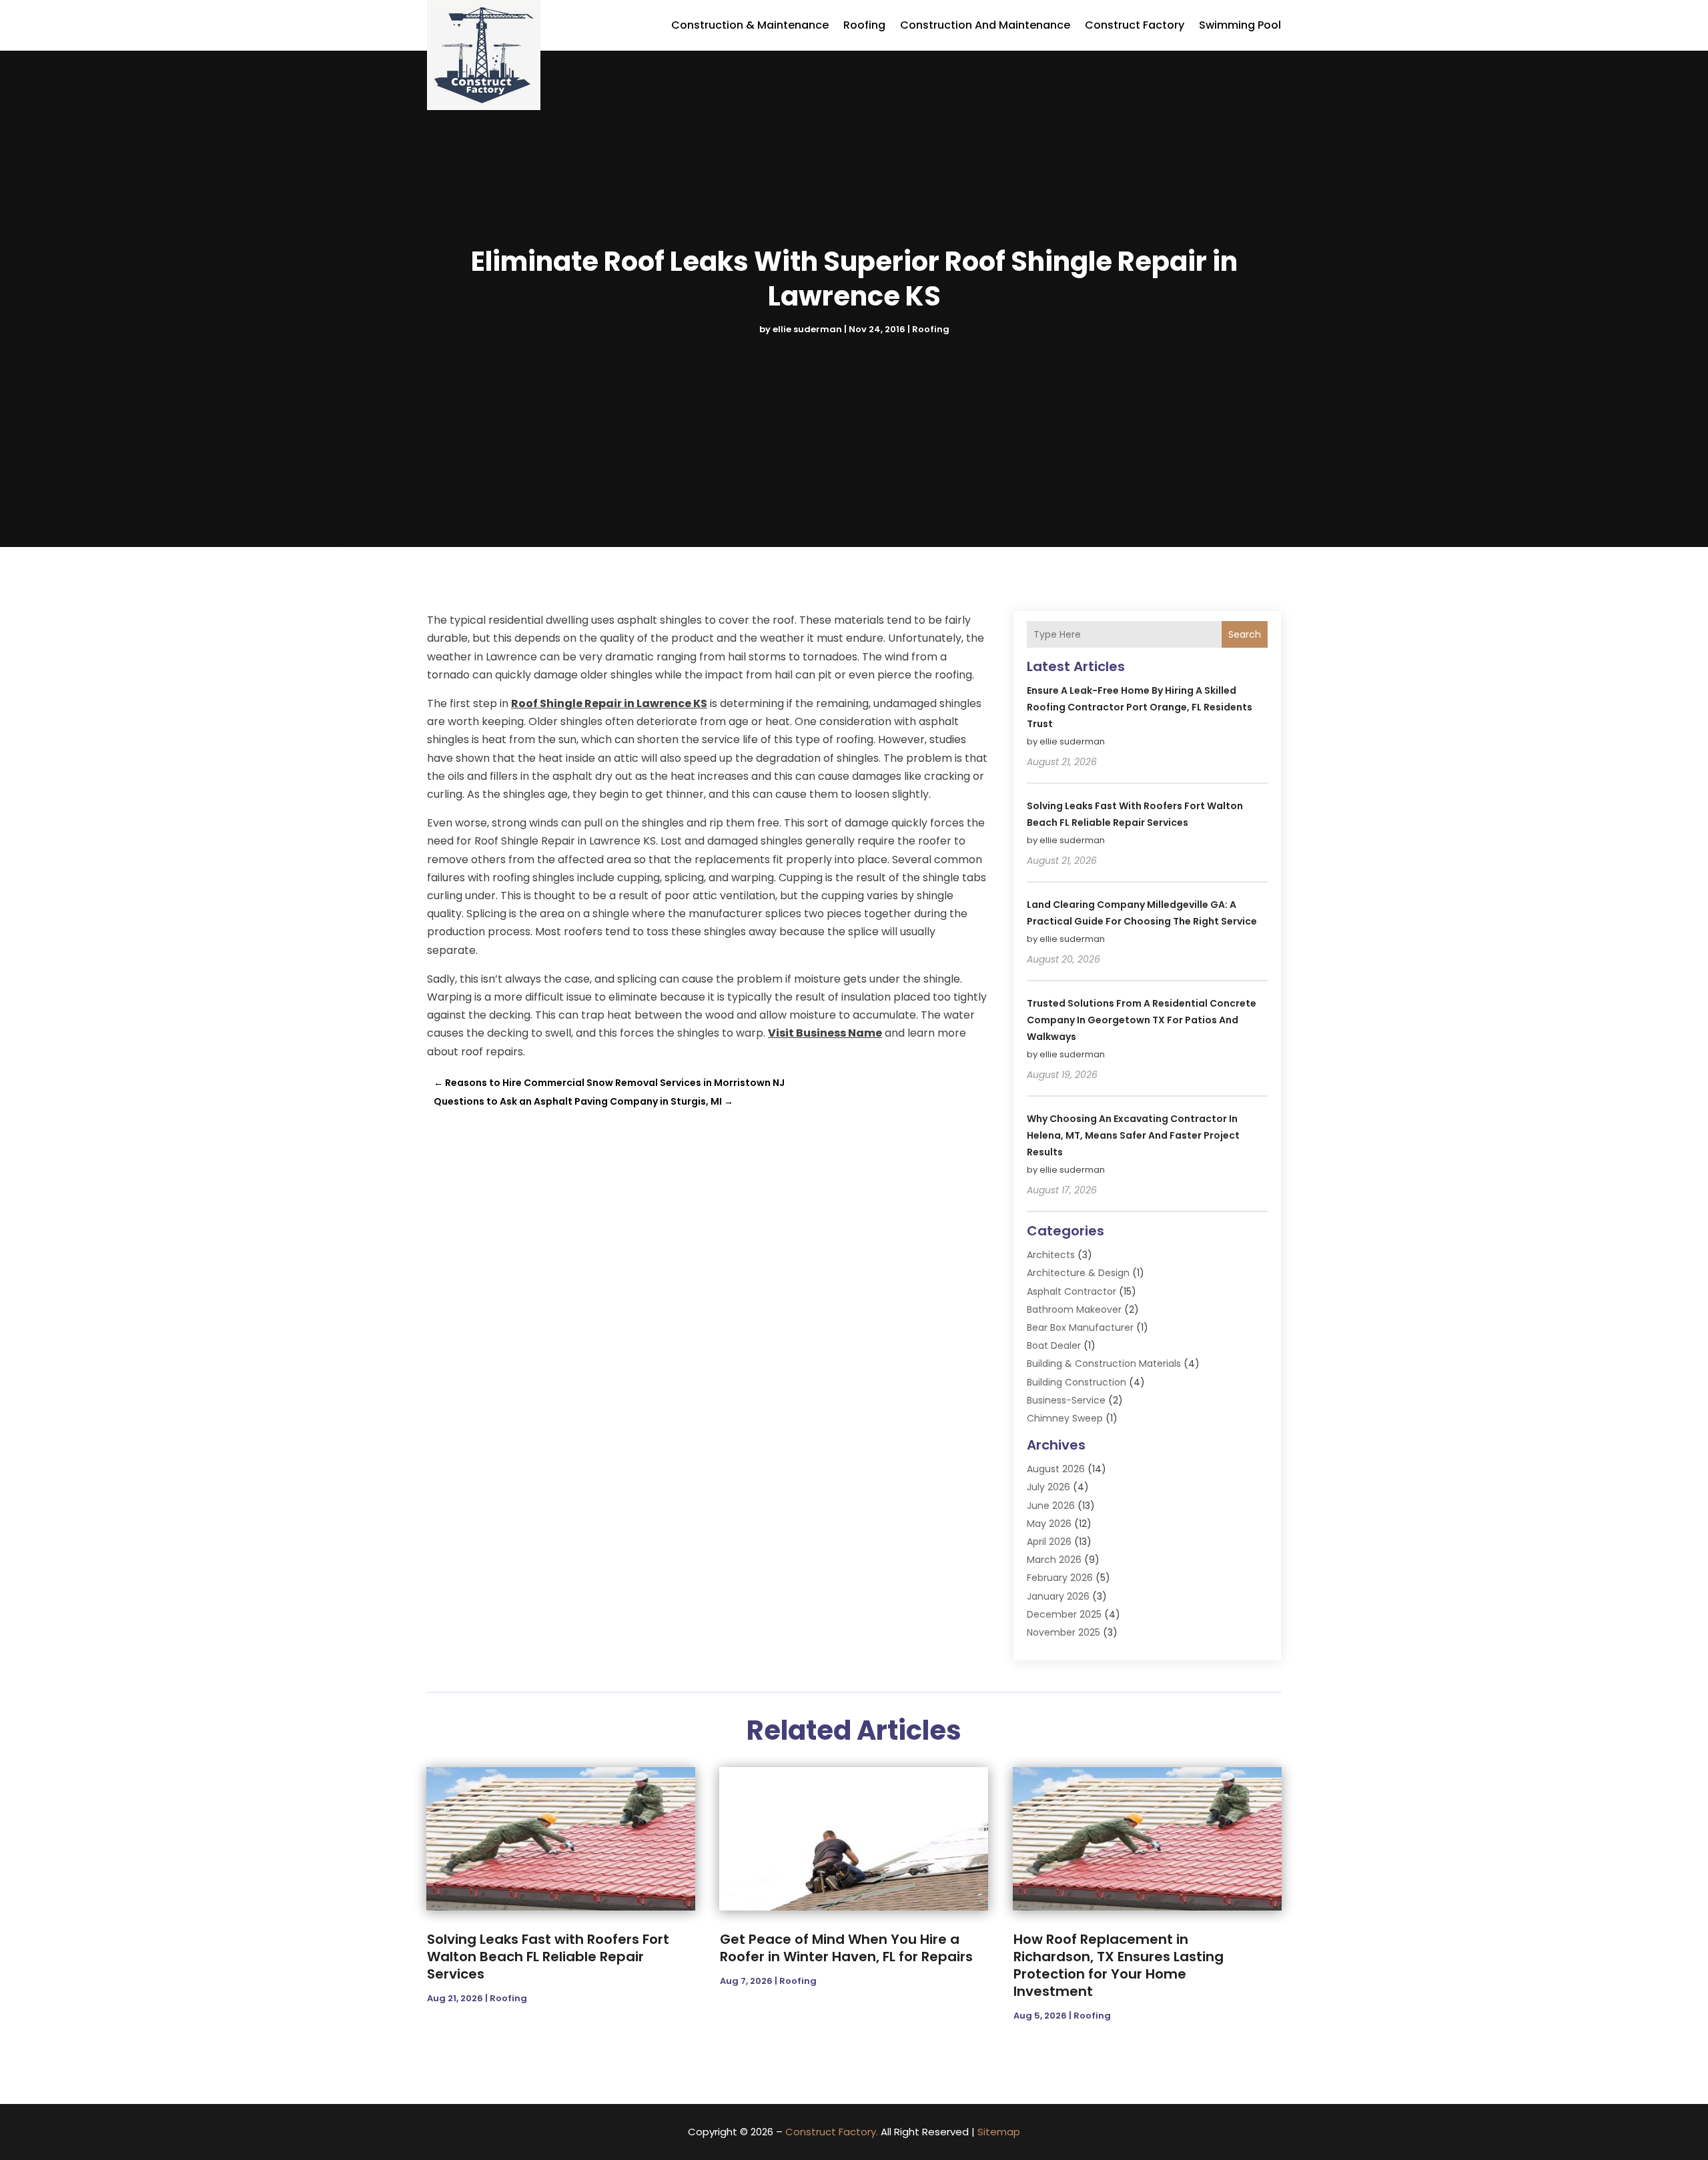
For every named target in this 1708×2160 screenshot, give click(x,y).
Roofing (864, 25)
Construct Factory (1135, 25)
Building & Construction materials (1104, 1364)
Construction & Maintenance (750, 25)
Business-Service (1066, 1400)
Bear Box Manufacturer (1080, 1327)
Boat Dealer (1054, 1345)
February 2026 (1060, 1578)
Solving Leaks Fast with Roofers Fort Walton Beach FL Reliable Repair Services (548, 1957)
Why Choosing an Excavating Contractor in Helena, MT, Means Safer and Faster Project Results (1133, 1135)
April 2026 (1049, 1542)
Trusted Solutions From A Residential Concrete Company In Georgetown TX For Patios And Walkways (1142, 1020)
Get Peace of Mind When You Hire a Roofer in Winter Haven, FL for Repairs (846, 1948)
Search (1245, 634)
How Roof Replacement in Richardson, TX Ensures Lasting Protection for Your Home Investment (1119, 1965)
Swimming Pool (1240, 25)
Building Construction (1077, 1382)
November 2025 (1063, 1632)
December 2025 (1064, 1614)
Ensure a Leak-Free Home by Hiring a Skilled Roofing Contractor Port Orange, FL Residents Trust (1140, 707)
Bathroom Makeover (1074, 1309)
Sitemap (999, 2132)
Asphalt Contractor (1072, 1291)
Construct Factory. (832, 2132)
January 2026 (1058, 1596)
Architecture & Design (1078, 1273)
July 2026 (1048, 1487)
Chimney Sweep (1065, 1418)
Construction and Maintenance (985, 25)
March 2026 (1054, 1560)
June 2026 (1051, 1506)
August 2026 (1056, 1469)
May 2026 (1049, 1524)
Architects (1051, 1255)
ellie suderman (807, 329)
